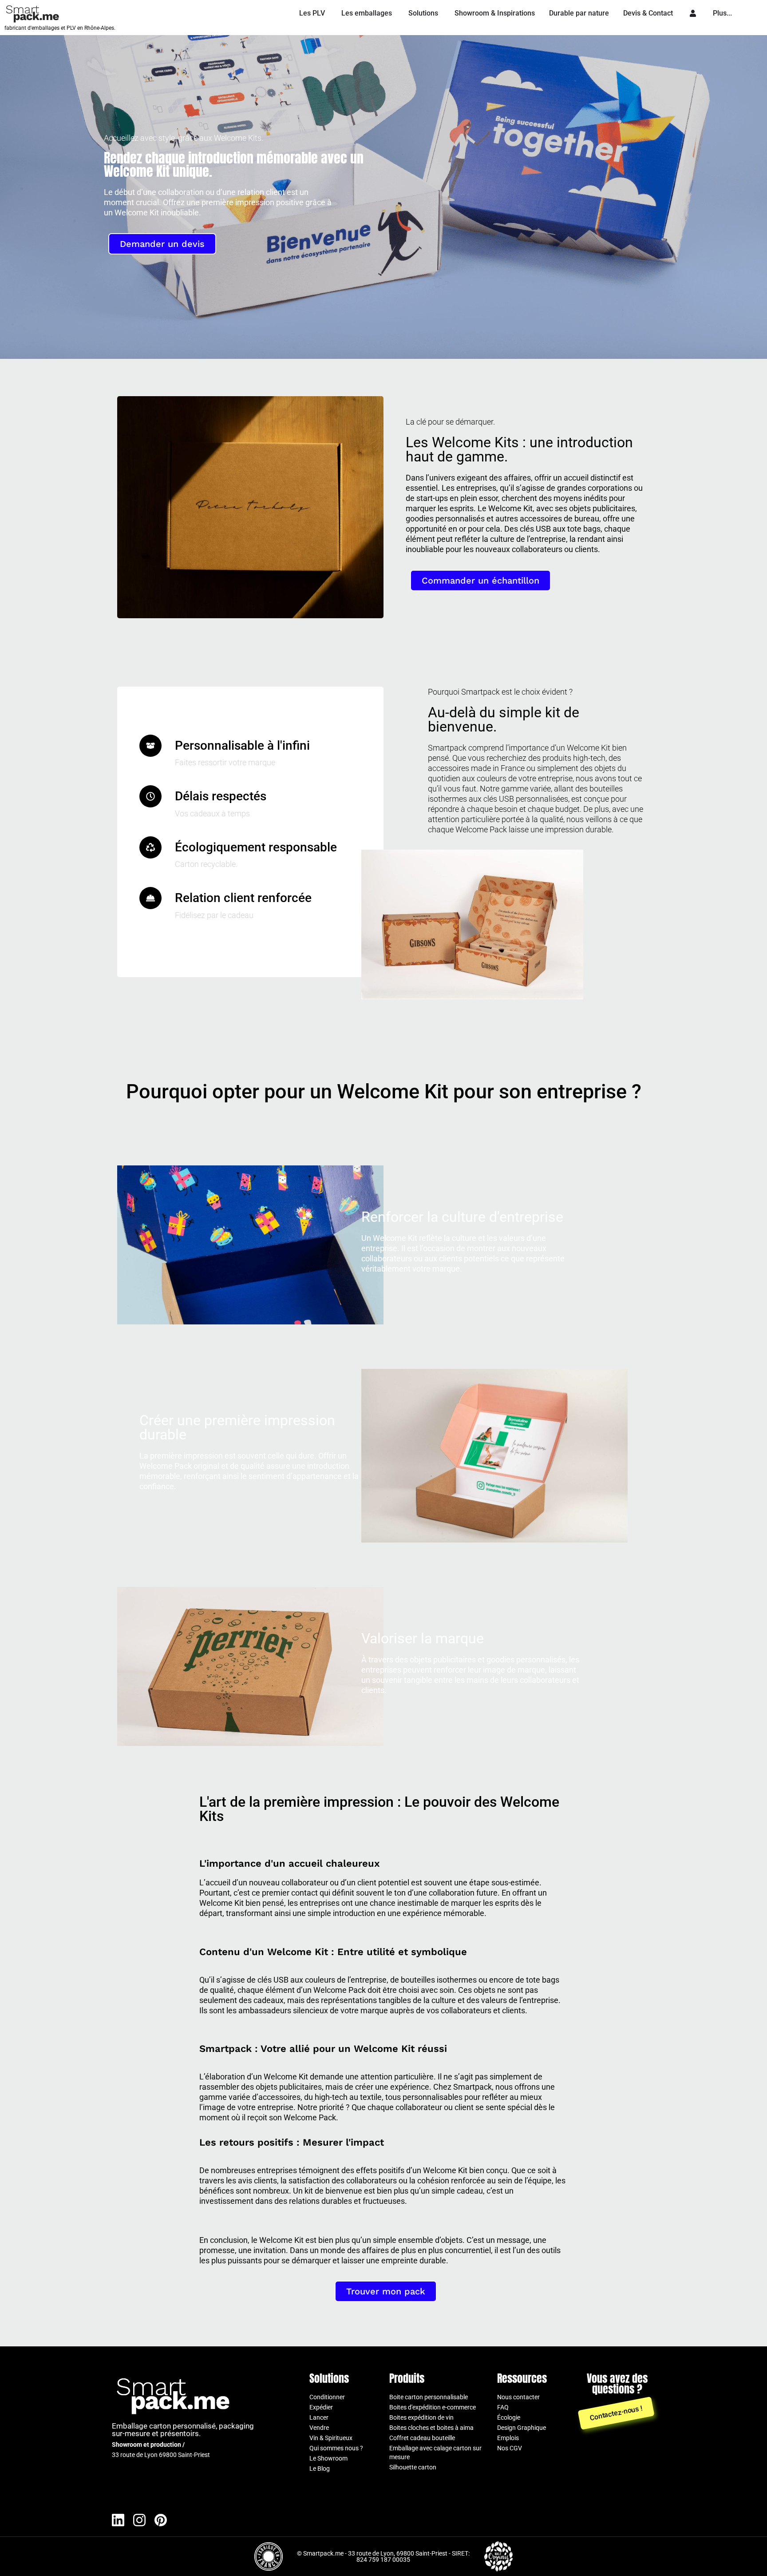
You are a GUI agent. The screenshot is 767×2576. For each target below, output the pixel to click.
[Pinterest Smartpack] (161, 2520)
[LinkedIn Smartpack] (118, 2520)
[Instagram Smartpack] (139, 2520)
